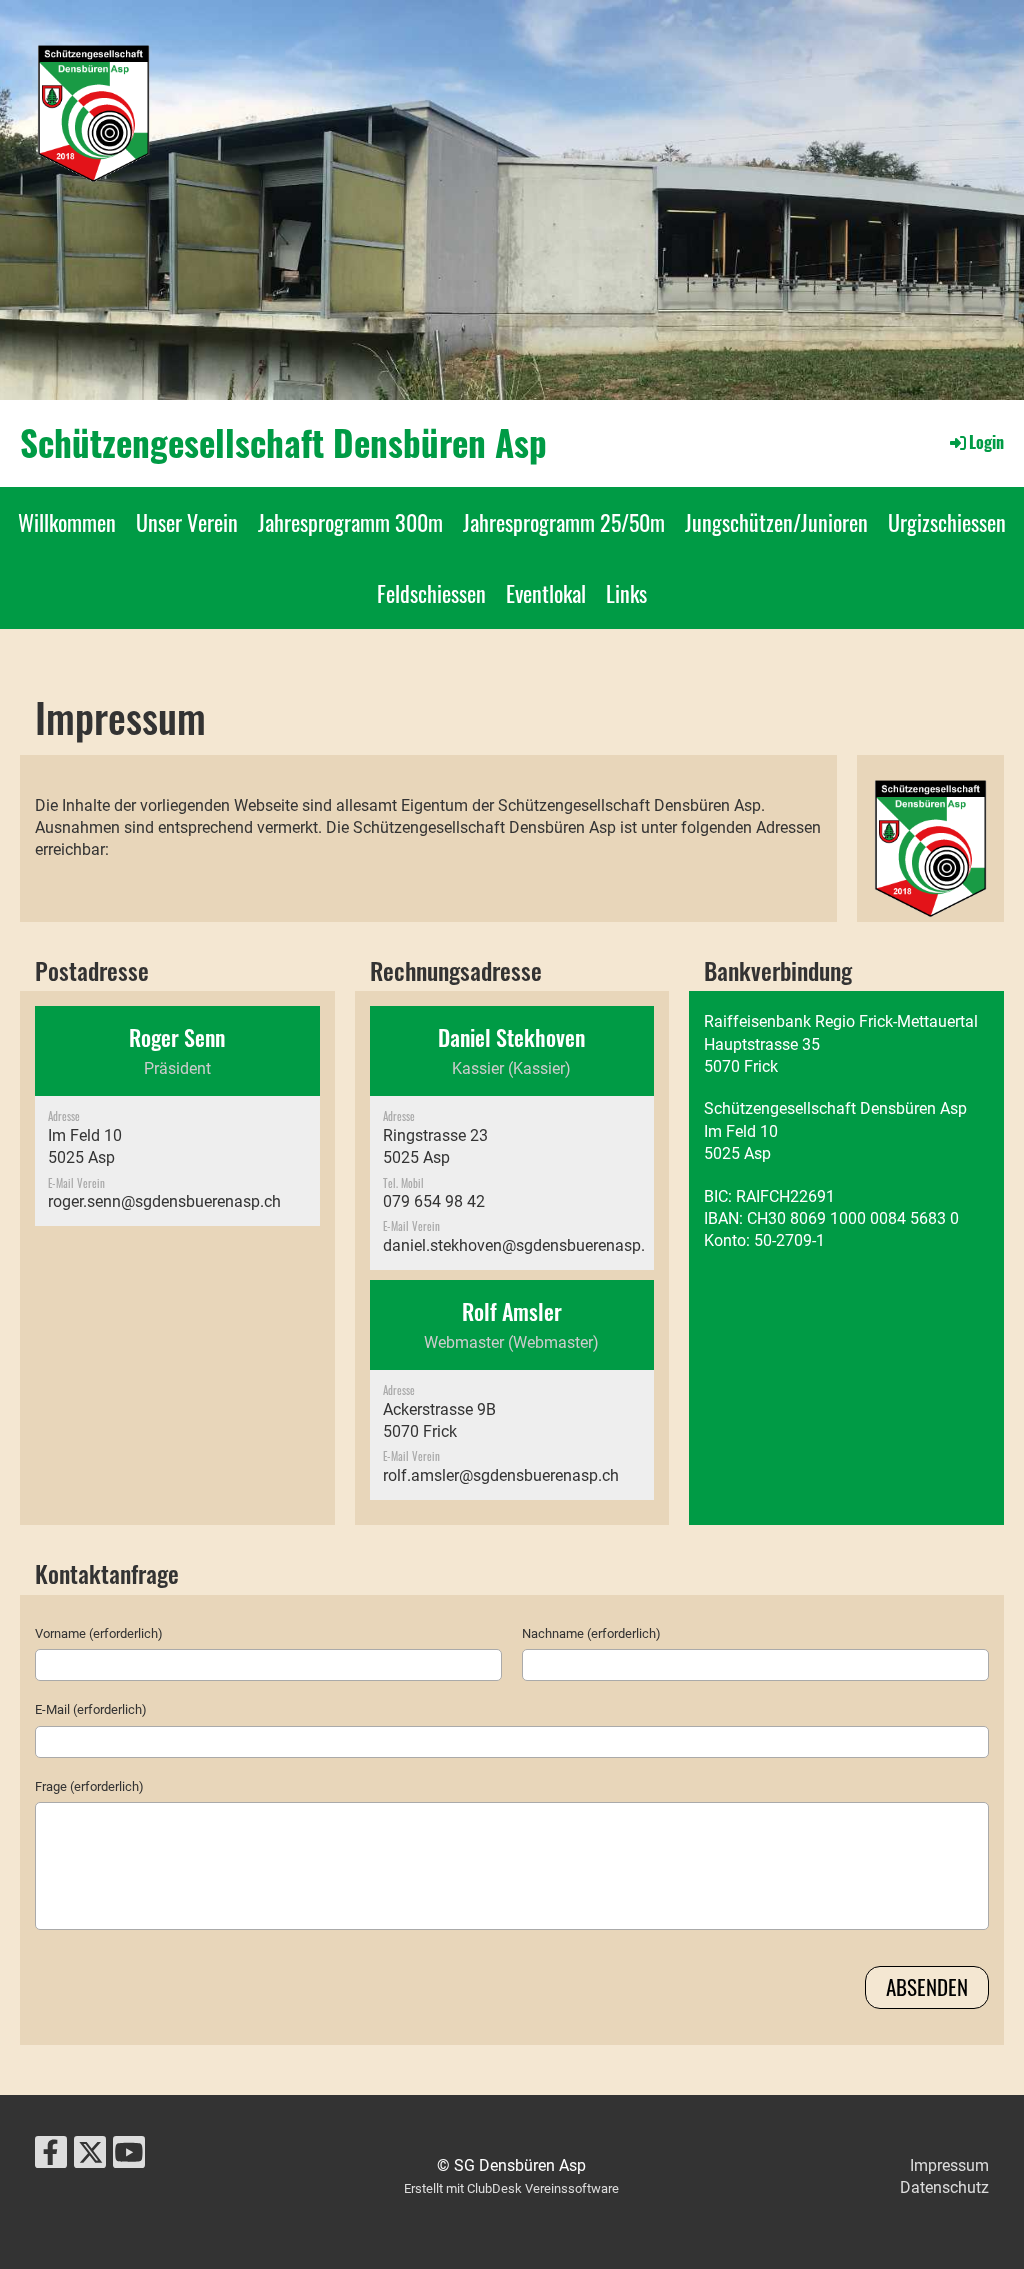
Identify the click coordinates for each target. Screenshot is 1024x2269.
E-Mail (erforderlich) (91, 1709)
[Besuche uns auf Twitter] (90, 2157)
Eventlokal (546, 593)
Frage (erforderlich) (89, 1786)
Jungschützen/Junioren (776, 522)
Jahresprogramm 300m (350, 522)
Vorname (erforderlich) (99, 1633)
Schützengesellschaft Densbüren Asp (283, 442)
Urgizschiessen (947, 522)
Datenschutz (944, 2187)
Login (986, 442)
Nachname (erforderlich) (591, 1633)
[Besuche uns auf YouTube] (129, 2157)
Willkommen (67, 522)
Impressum (949, 2165)
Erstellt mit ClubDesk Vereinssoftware (511, 2188)
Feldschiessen (431, 593)
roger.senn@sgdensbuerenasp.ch (164, 1201)
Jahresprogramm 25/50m (564, 522)
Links (626, 593)
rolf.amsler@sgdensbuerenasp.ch (501, 1475)
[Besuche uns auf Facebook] (51, 2157)
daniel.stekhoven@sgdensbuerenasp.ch (522, 1245)
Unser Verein (187, 522)
